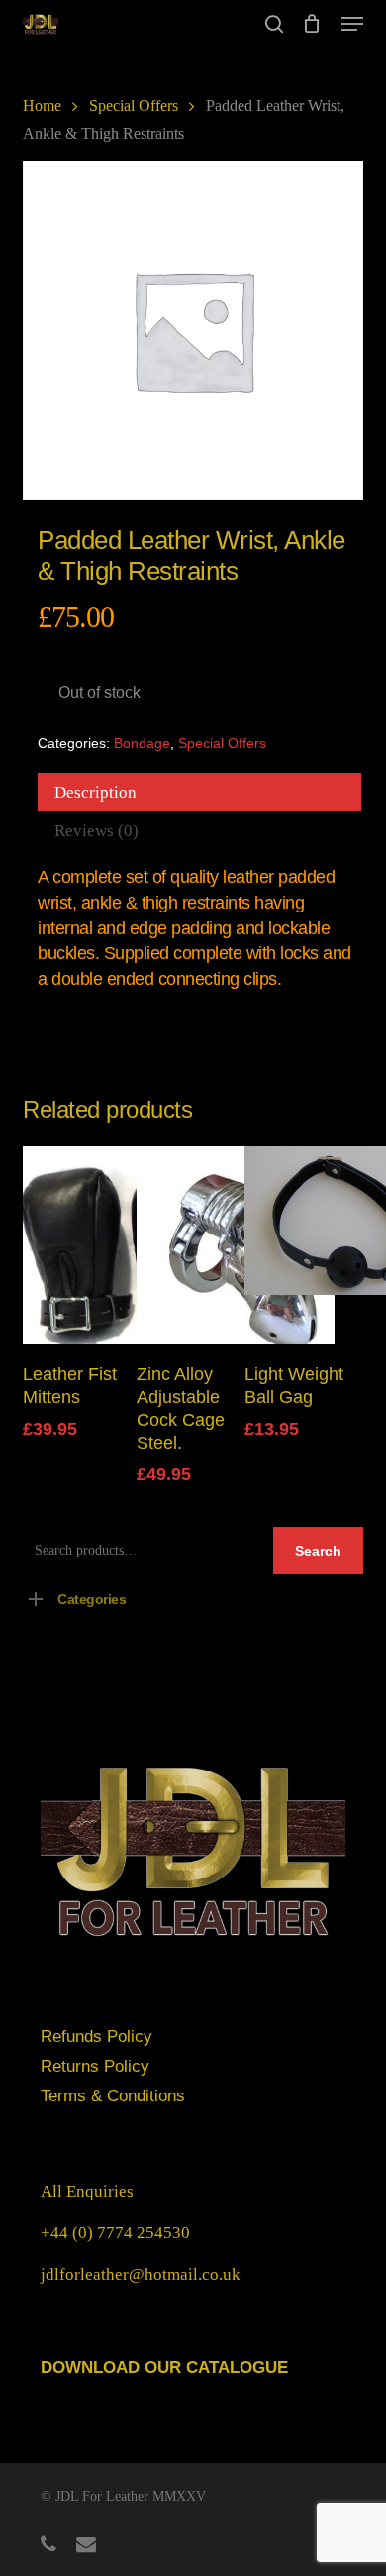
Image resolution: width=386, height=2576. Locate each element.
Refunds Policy (96, 2037)
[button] (352, 24)
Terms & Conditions (113, 2096)
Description (96, 792)
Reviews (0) (96, 831)
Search (318, 1551)
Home (42, 106)
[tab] (199, 792)
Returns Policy (95, 2066)
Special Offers (134, 106)
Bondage (142, 743)
